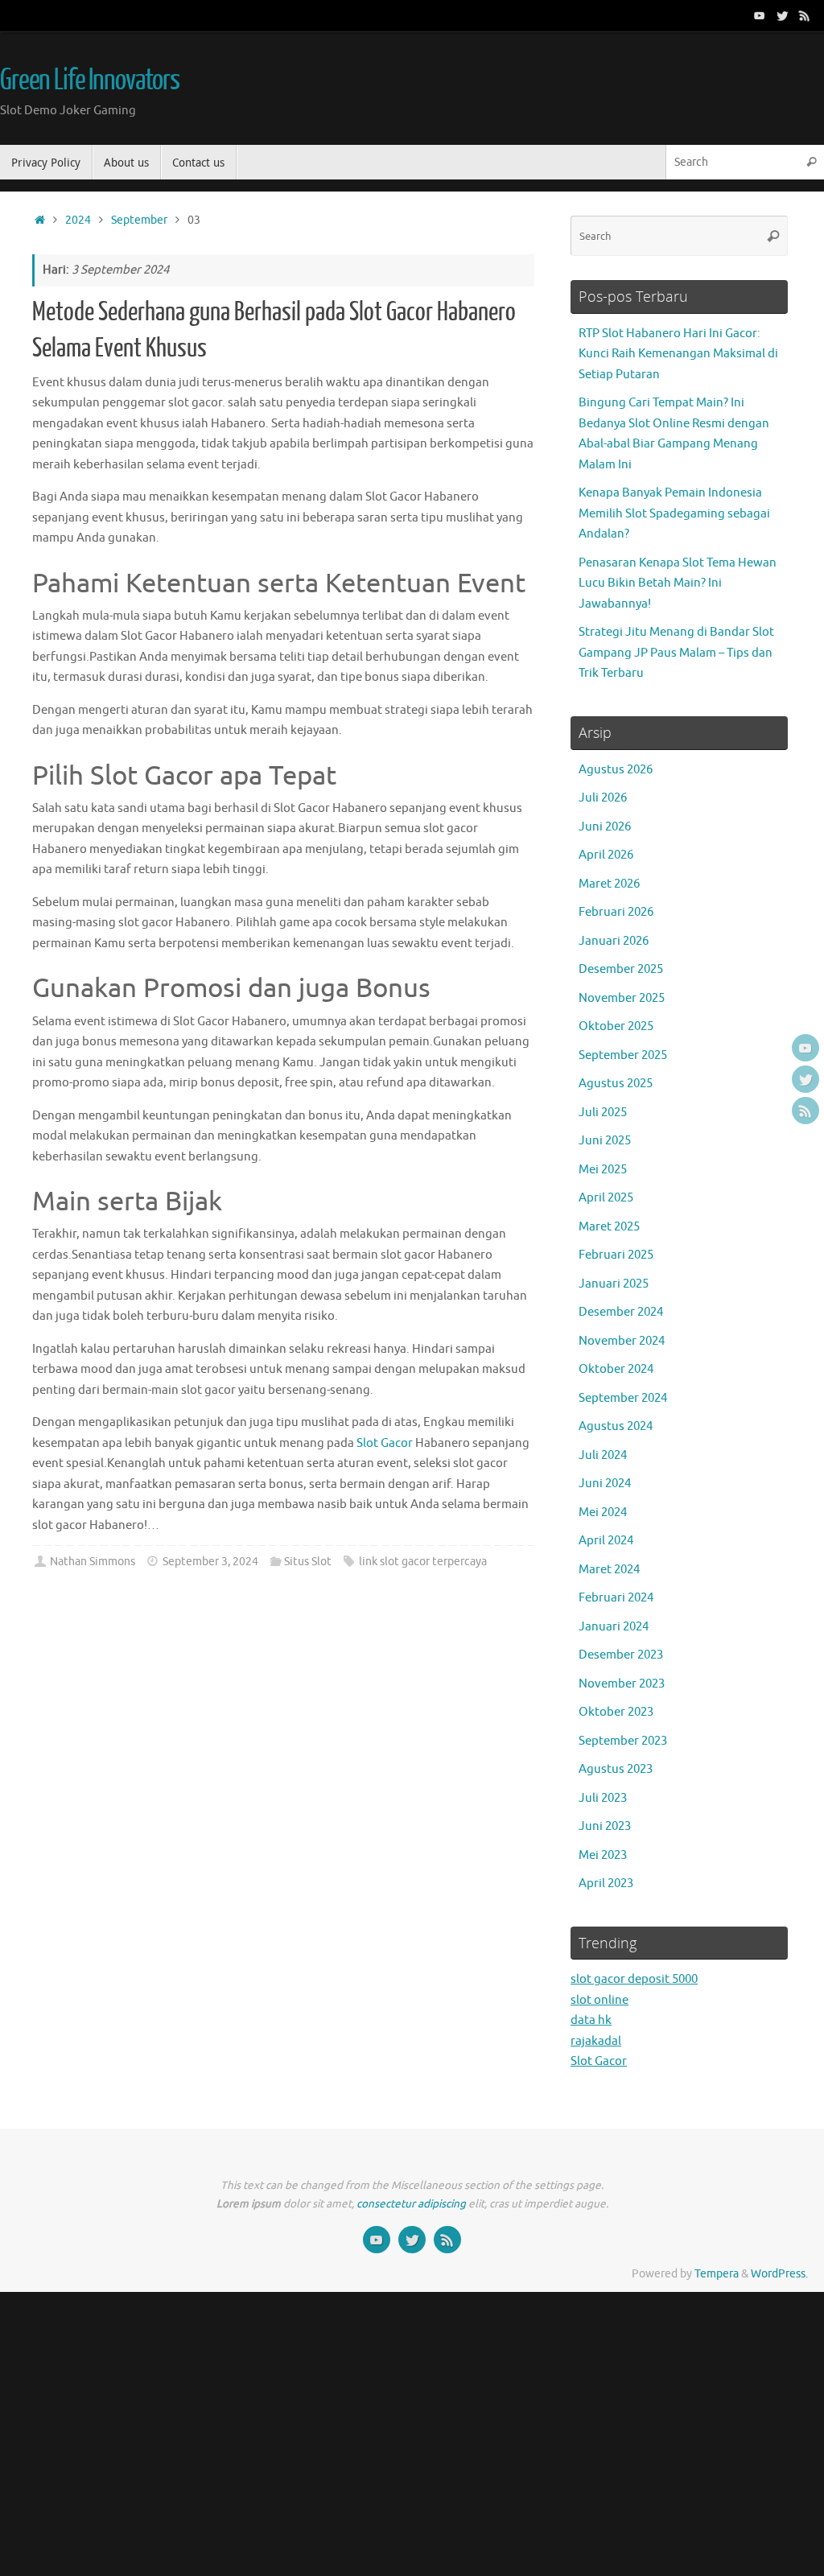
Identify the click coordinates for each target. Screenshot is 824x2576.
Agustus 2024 (616, 1426)
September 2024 (623, 1398)
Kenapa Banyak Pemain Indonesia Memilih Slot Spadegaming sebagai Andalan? (674, 513)
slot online (599, 2000)
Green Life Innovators (90, 80)
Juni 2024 (605, 1484)
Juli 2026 (603, 798)
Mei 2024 (603, 1513)
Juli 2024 (603, 1455)
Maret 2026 (609, 884)
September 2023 (623, 1741)
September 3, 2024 (210, 1562)
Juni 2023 (605, 1826)
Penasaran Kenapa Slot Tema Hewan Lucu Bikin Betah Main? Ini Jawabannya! (678, 583)
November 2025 (622, 998)
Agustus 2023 (616, 1769)
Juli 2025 (603, 1113)
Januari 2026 (614, 941)
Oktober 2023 (616, 1712)
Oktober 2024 (616, 1369)
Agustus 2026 (616, 770)
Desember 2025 (621, 969)
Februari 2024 (616, 1598)
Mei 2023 (603, 1855)
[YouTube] (760, 15)
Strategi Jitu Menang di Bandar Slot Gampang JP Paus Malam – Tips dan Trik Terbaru (676, 653)
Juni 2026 (605, 827)
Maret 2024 (609, 1570)
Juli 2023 (603, 1798)
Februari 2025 (616, 1255)
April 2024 (606, 1541)
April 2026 (606, 855)
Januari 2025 (614, 1284)
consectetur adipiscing (411, 2204)
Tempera (717, 2274)
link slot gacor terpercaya (423, 1562)
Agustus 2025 (616, 1084)
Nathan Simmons (93, 1562)
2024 (78, 220)
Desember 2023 (621, 1655)
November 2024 (622, 1341)
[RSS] (805, 15)
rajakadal (596, 2041)
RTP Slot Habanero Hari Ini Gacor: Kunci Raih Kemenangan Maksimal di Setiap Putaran (678, 354)
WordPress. (779, 2274)
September (139, 220)
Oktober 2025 (616, 1026)
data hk (591, 2020)
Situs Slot (308, 1562)
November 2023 (622, 1684)
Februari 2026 (616, 912)
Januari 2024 (614, 1627)
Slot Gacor (385, 1443)
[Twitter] (782, 15)
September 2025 (623, 1055)
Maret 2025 (609, 1227)
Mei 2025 (603, 1170)
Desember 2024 (621, 1312)
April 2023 (606, 1884)
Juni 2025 (605, 1141)
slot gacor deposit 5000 (634, 1979)
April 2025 (606, 1198)
